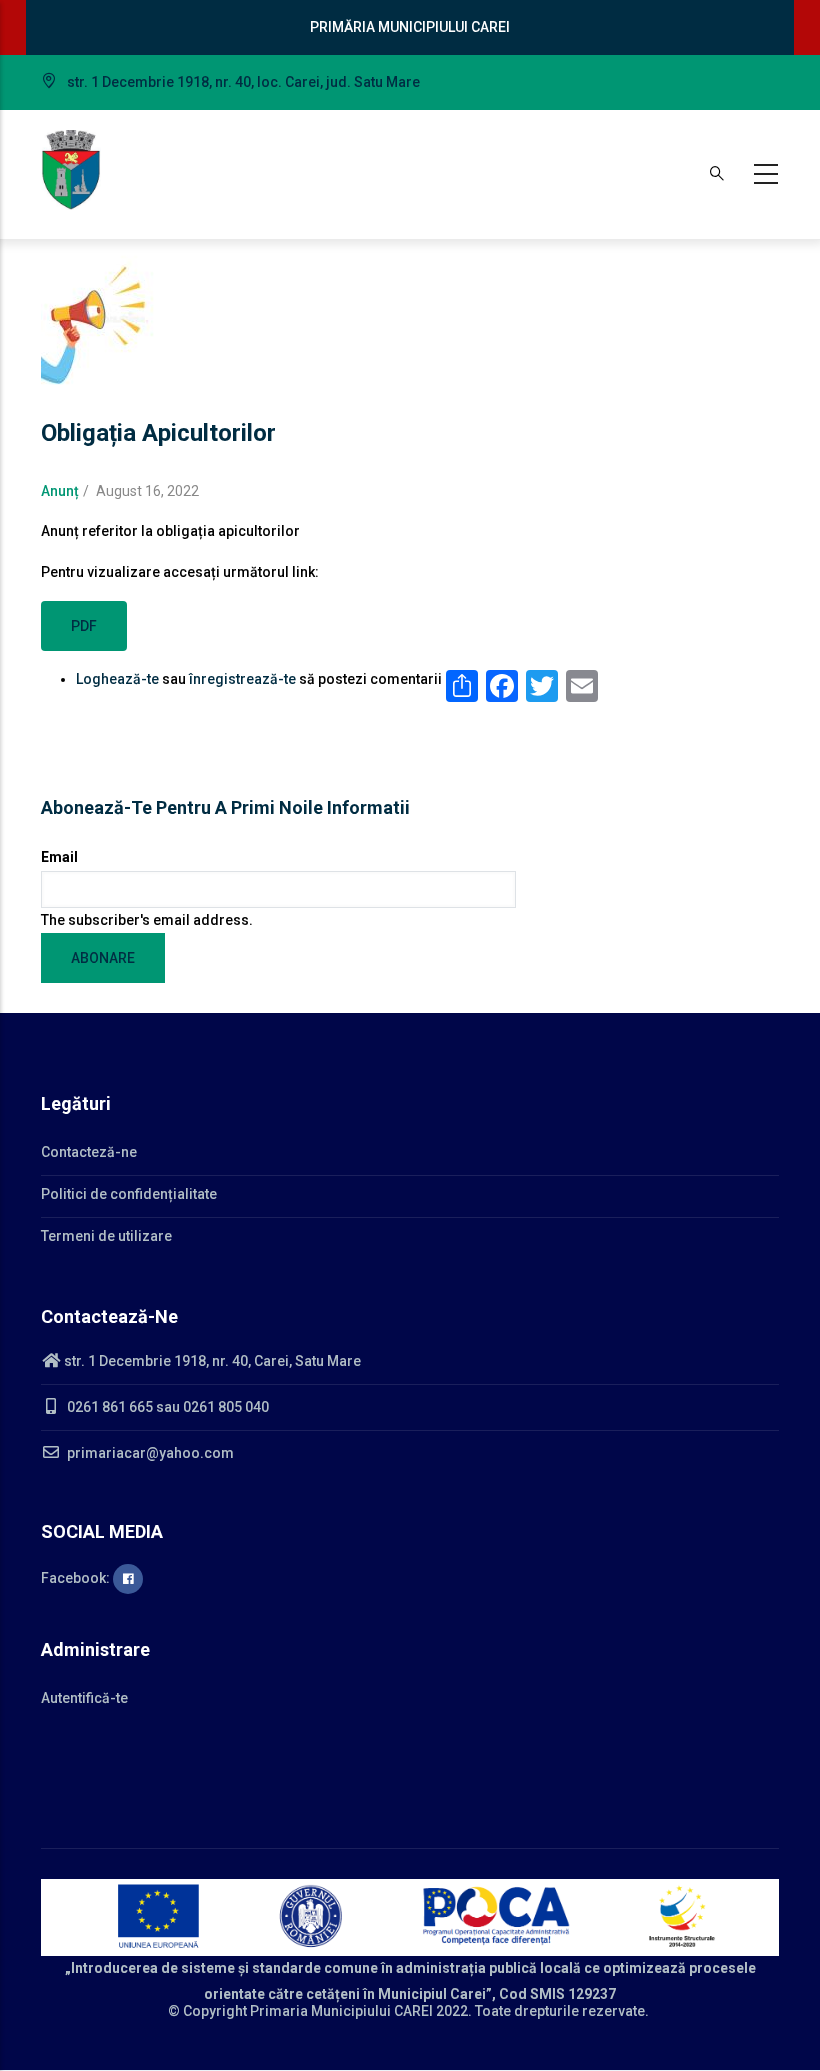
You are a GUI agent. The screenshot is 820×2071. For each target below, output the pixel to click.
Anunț (60, 491)
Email (59, 857)
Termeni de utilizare (106, 1236)
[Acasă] (71, 170)
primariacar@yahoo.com (149, 1453)
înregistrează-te (242, 679)
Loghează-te (117, 679)
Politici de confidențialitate (129, 1194)
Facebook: (77, 1578)
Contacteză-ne (89, 1152)
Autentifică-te (84, 1698)
